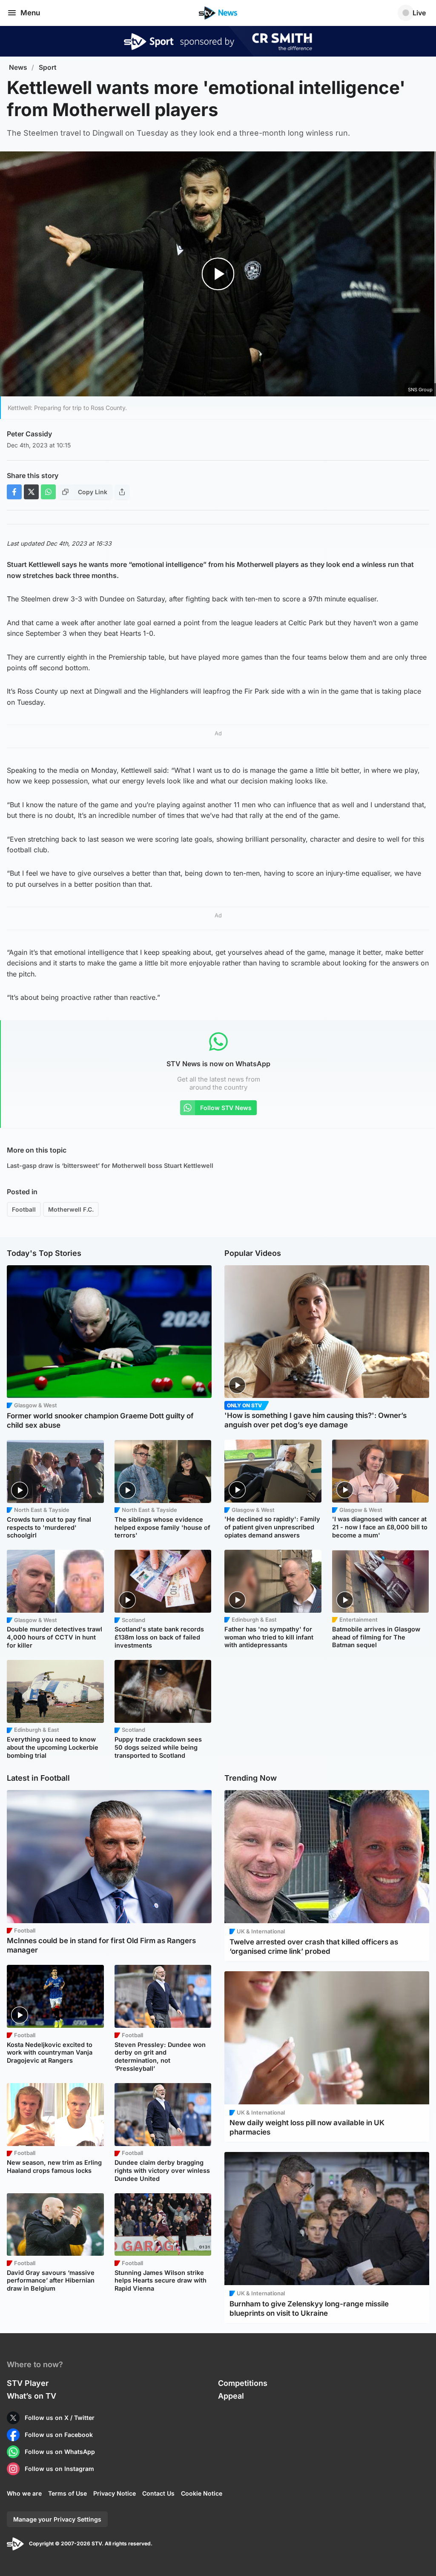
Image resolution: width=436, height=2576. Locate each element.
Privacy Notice (115, 2493)
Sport (48, 67)
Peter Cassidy (29, 434)
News (18, 67)
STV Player (28, 2383)
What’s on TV (32, 2396)
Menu (30, 13)
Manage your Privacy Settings (57, 2519)
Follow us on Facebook (59, 2435)
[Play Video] (218, 274)
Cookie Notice (202, 2493)
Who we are (24, 2493)
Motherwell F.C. (71, 1209)
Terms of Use (67, 2493)
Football (24, 1209)
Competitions (243, 2383)
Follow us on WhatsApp (60, 2452)
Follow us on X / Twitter (60, 2418)
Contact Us (158, 2493)
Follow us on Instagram (59, 2469)
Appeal (231, 2396)
